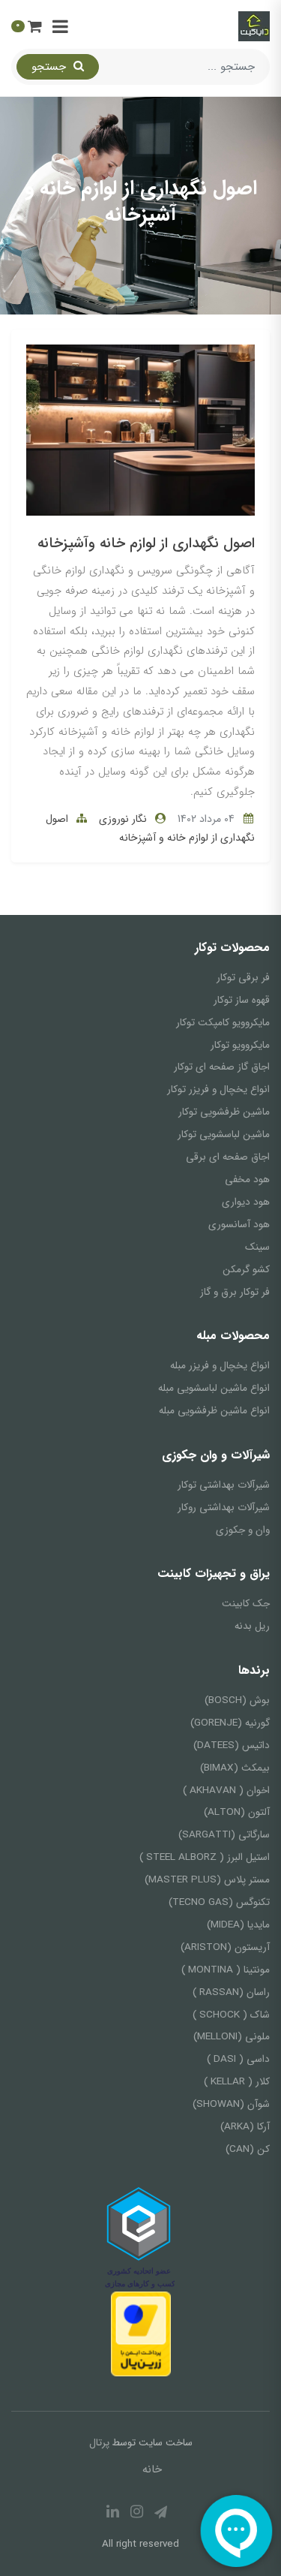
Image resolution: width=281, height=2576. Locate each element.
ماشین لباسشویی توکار (224, 1135)
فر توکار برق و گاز (235, 1292)
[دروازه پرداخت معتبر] (141, 2334)
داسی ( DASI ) (238, 2059)
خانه (152, 2469)
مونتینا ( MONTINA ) (226, 1970)
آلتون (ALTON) (237, 1812)
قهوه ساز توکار (242, 1000)
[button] (27, 26)
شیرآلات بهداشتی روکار (224, 1508)
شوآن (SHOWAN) (231, 2104)
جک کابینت (246, 1604)
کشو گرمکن (246, 1270)
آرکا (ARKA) (245, 2127)
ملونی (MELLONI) (232, 2037)
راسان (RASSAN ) (231, 1992)
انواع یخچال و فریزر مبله (220, 1366)
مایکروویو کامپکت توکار (223, 1023)
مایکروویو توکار (240, 1045)
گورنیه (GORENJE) (230, 1723)
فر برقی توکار (243, 978)
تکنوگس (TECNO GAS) (219, 1902)
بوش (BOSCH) (237, 1700)
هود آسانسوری (239, 1225)
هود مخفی (247, 1180)
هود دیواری (246, 1202)
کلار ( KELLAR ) (237, 2082)
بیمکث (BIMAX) (235, 1768)
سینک (257, 1247)
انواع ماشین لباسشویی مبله (214, 1388)
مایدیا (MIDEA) (238, 1925)
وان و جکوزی (243, 1530)
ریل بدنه (252, 1626)
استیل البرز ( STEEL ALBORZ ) (205, 1857)
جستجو (51, 67)
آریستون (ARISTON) (225, 1947)
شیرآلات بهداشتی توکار (224, 1485)
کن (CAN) (248, 2149)
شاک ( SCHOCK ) (231, 2015)
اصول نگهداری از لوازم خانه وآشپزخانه (146, 543)
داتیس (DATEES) (232, 1745)
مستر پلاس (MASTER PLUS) (207, 1880)
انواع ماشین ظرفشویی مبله (214, 1411)
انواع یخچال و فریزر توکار (218, 1089)
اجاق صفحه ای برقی (228, 1157)
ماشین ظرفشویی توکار (224, 1112)
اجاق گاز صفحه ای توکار (222, 1067)
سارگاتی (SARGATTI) (224, 1835)
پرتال (99, 2443)
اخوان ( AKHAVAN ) (226, 1791)
